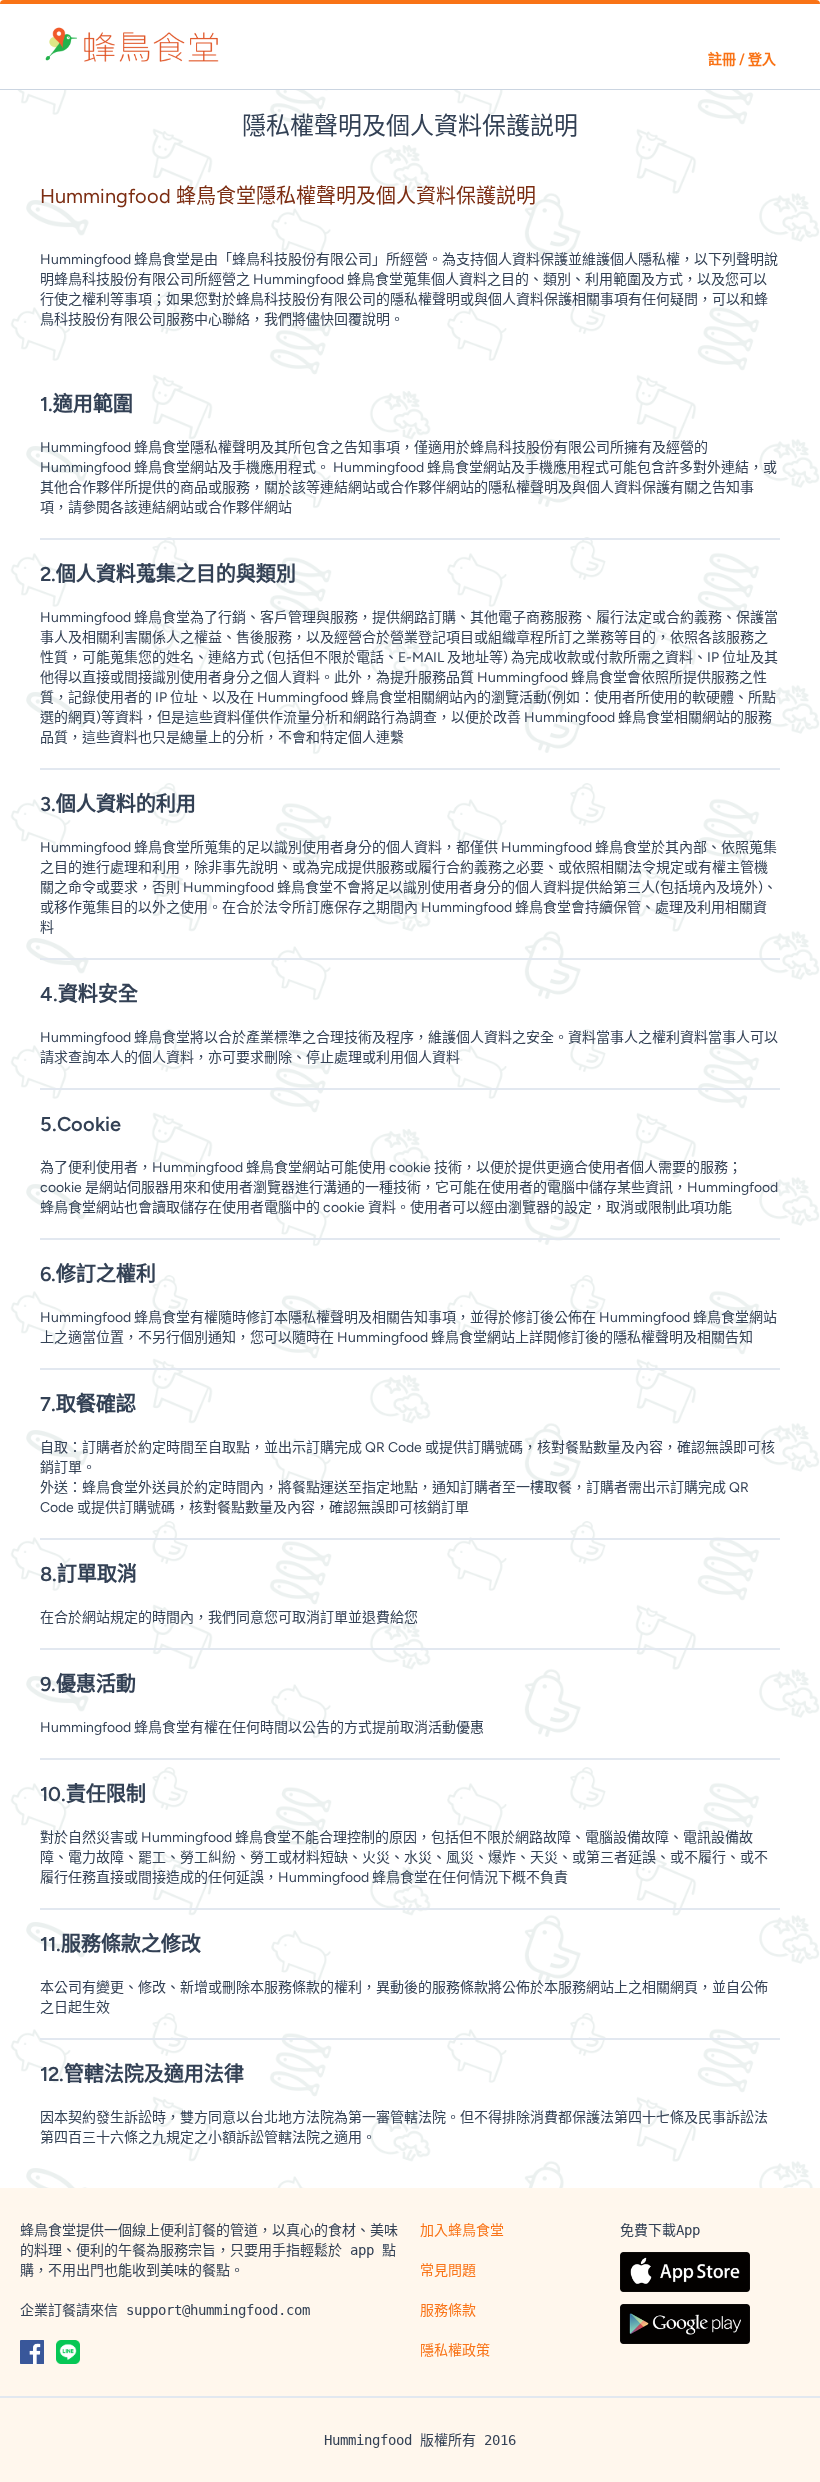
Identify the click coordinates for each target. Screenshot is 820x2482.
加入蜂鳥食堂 (462, 2230)
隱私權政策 (455, 2350)
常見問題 (448, 2270)
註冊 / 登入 (742, 59)
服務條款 (448, 2310)
